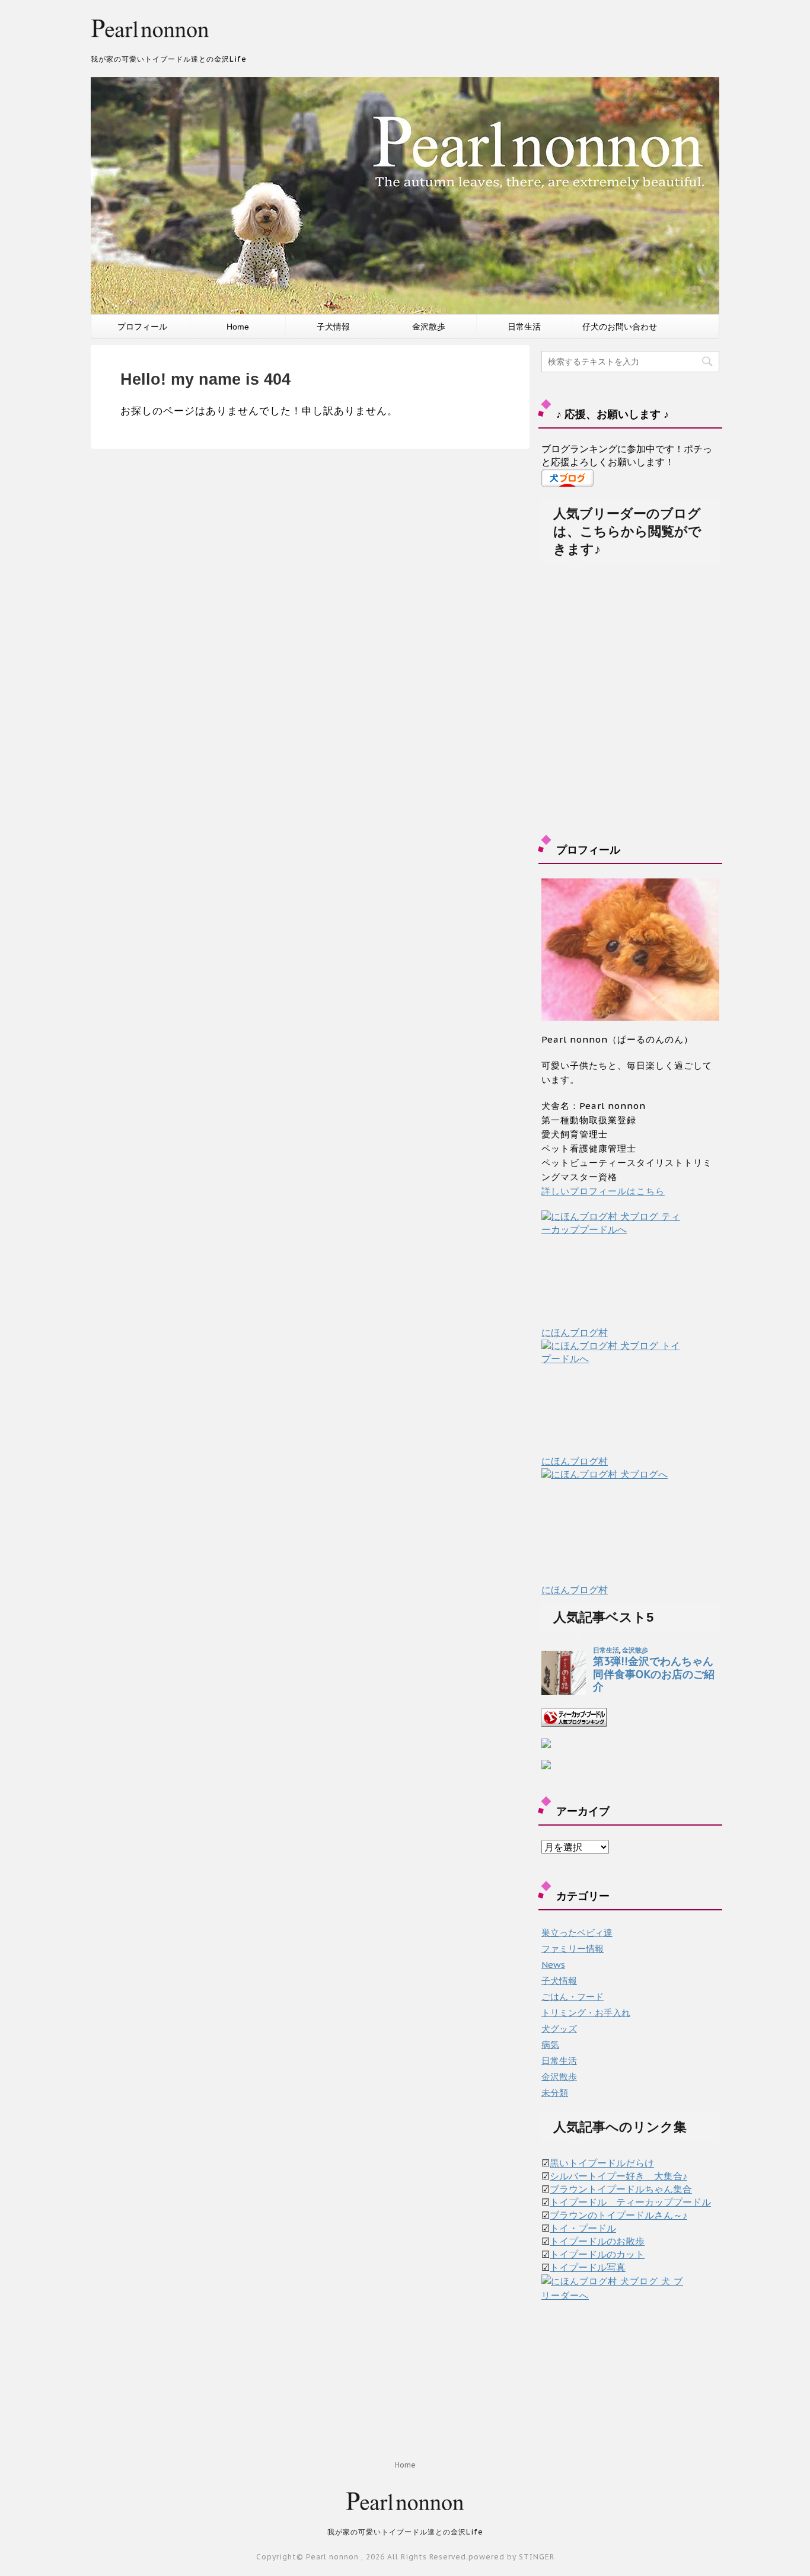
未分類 (555, 2093)
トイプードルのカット (597, 2254)
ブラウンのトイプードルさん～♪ (618, 2215)
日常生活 (524, 327)
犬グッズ (559, 2029)
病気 (550, 2045)
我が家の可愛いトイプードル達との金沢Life (405, 2532)
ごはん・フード (573, 1997)
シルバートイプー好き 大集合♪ (618, 2176)
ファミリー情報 (573, 1949)
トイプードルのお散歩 (597, 2241)
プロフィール (142, 327)
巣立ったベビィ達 (577, 1933)
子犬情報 (333, 327)
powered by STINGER (511, 2557)
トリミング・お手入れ (586, 2013)
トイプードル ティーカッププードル (630, 2202)
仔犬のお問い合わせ (620, 327)
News (553, 1965)
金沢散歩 (429, 327)
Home (238, 327)
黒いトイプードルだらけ (602, 2163)
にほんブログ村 (575, 1332)
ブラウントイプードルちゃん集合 (621, 2189)
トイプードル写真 (588, 2267)
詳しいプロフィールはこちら (603, 1191)
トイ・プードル (583, 2228)
